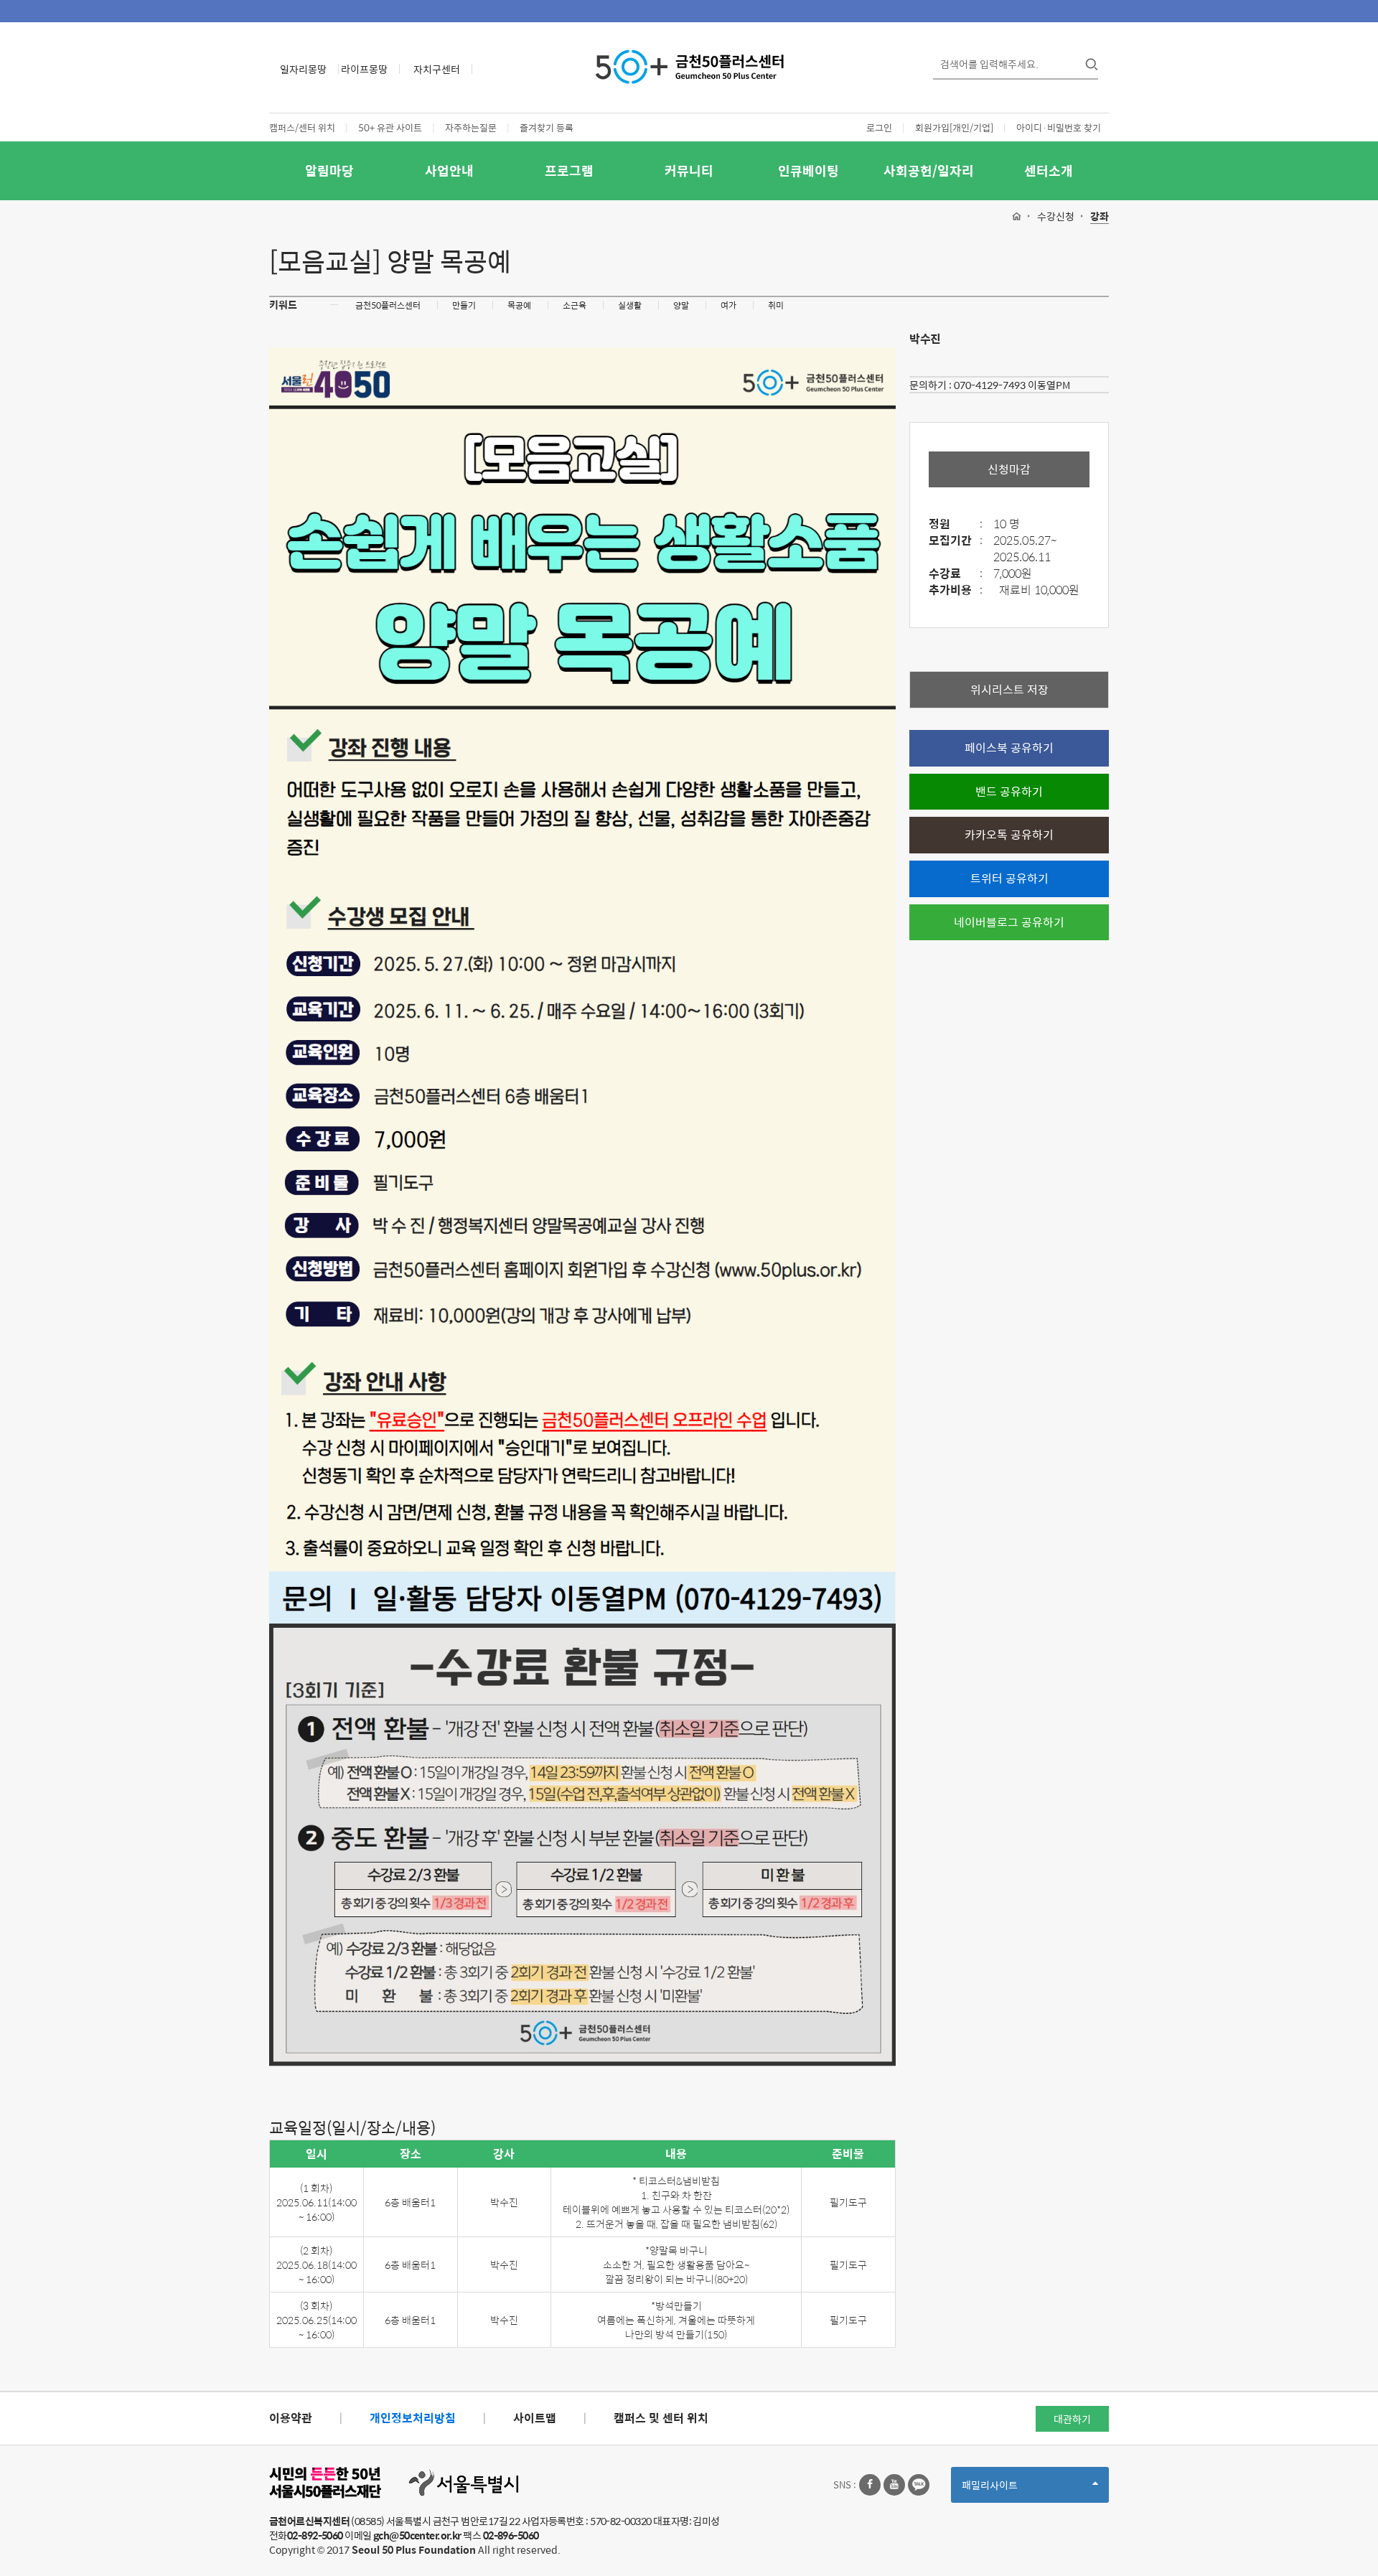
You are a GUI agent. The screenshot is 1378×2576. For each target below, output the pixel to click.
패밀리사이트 (1014, 2490)
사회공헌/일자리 (929, 170)
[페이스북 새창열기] (870, 2485)
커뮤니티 (689, 170)
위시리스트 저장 (1009, 689)
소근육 (575, 305)
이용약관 (291, 2418)
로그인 (879, 127)
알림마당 (329, 170)
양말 (681, 305)
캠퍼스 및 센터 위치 (661, 2418)
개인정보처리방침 (413, 2418)
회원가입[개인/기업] (954, 127)
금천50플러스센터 (388, 305)
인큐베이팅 (808, 170)
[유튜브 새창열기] (894, 2485)
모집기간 (956, 541)
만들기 (464, 305)
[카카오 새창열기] (919, 2485)
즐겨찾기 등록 (547, 127)
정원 (956, 524)
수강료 (956, 574)
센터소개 (1049, 170)
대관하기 (1072, 2419)
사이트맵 (535, 2418)
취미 (776, 305)
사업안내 (449, 170)
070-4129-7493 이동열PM (1012, 385)
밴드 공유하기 (1009, 791)
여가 (728, 305)
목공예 (519, 305)
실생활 (630, 305)
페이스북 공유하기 (1009, 748)
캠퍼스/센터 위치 (302, 127)
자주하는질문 (471, 127)
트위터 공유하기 (1009, 878)
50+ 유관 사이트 (390, 127)
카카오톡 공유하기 (1009, 834)
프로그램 (569, 170)
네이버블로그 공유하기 (1009, 922)
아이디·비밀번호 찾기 (1059, 127)
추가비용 (956, 590)
